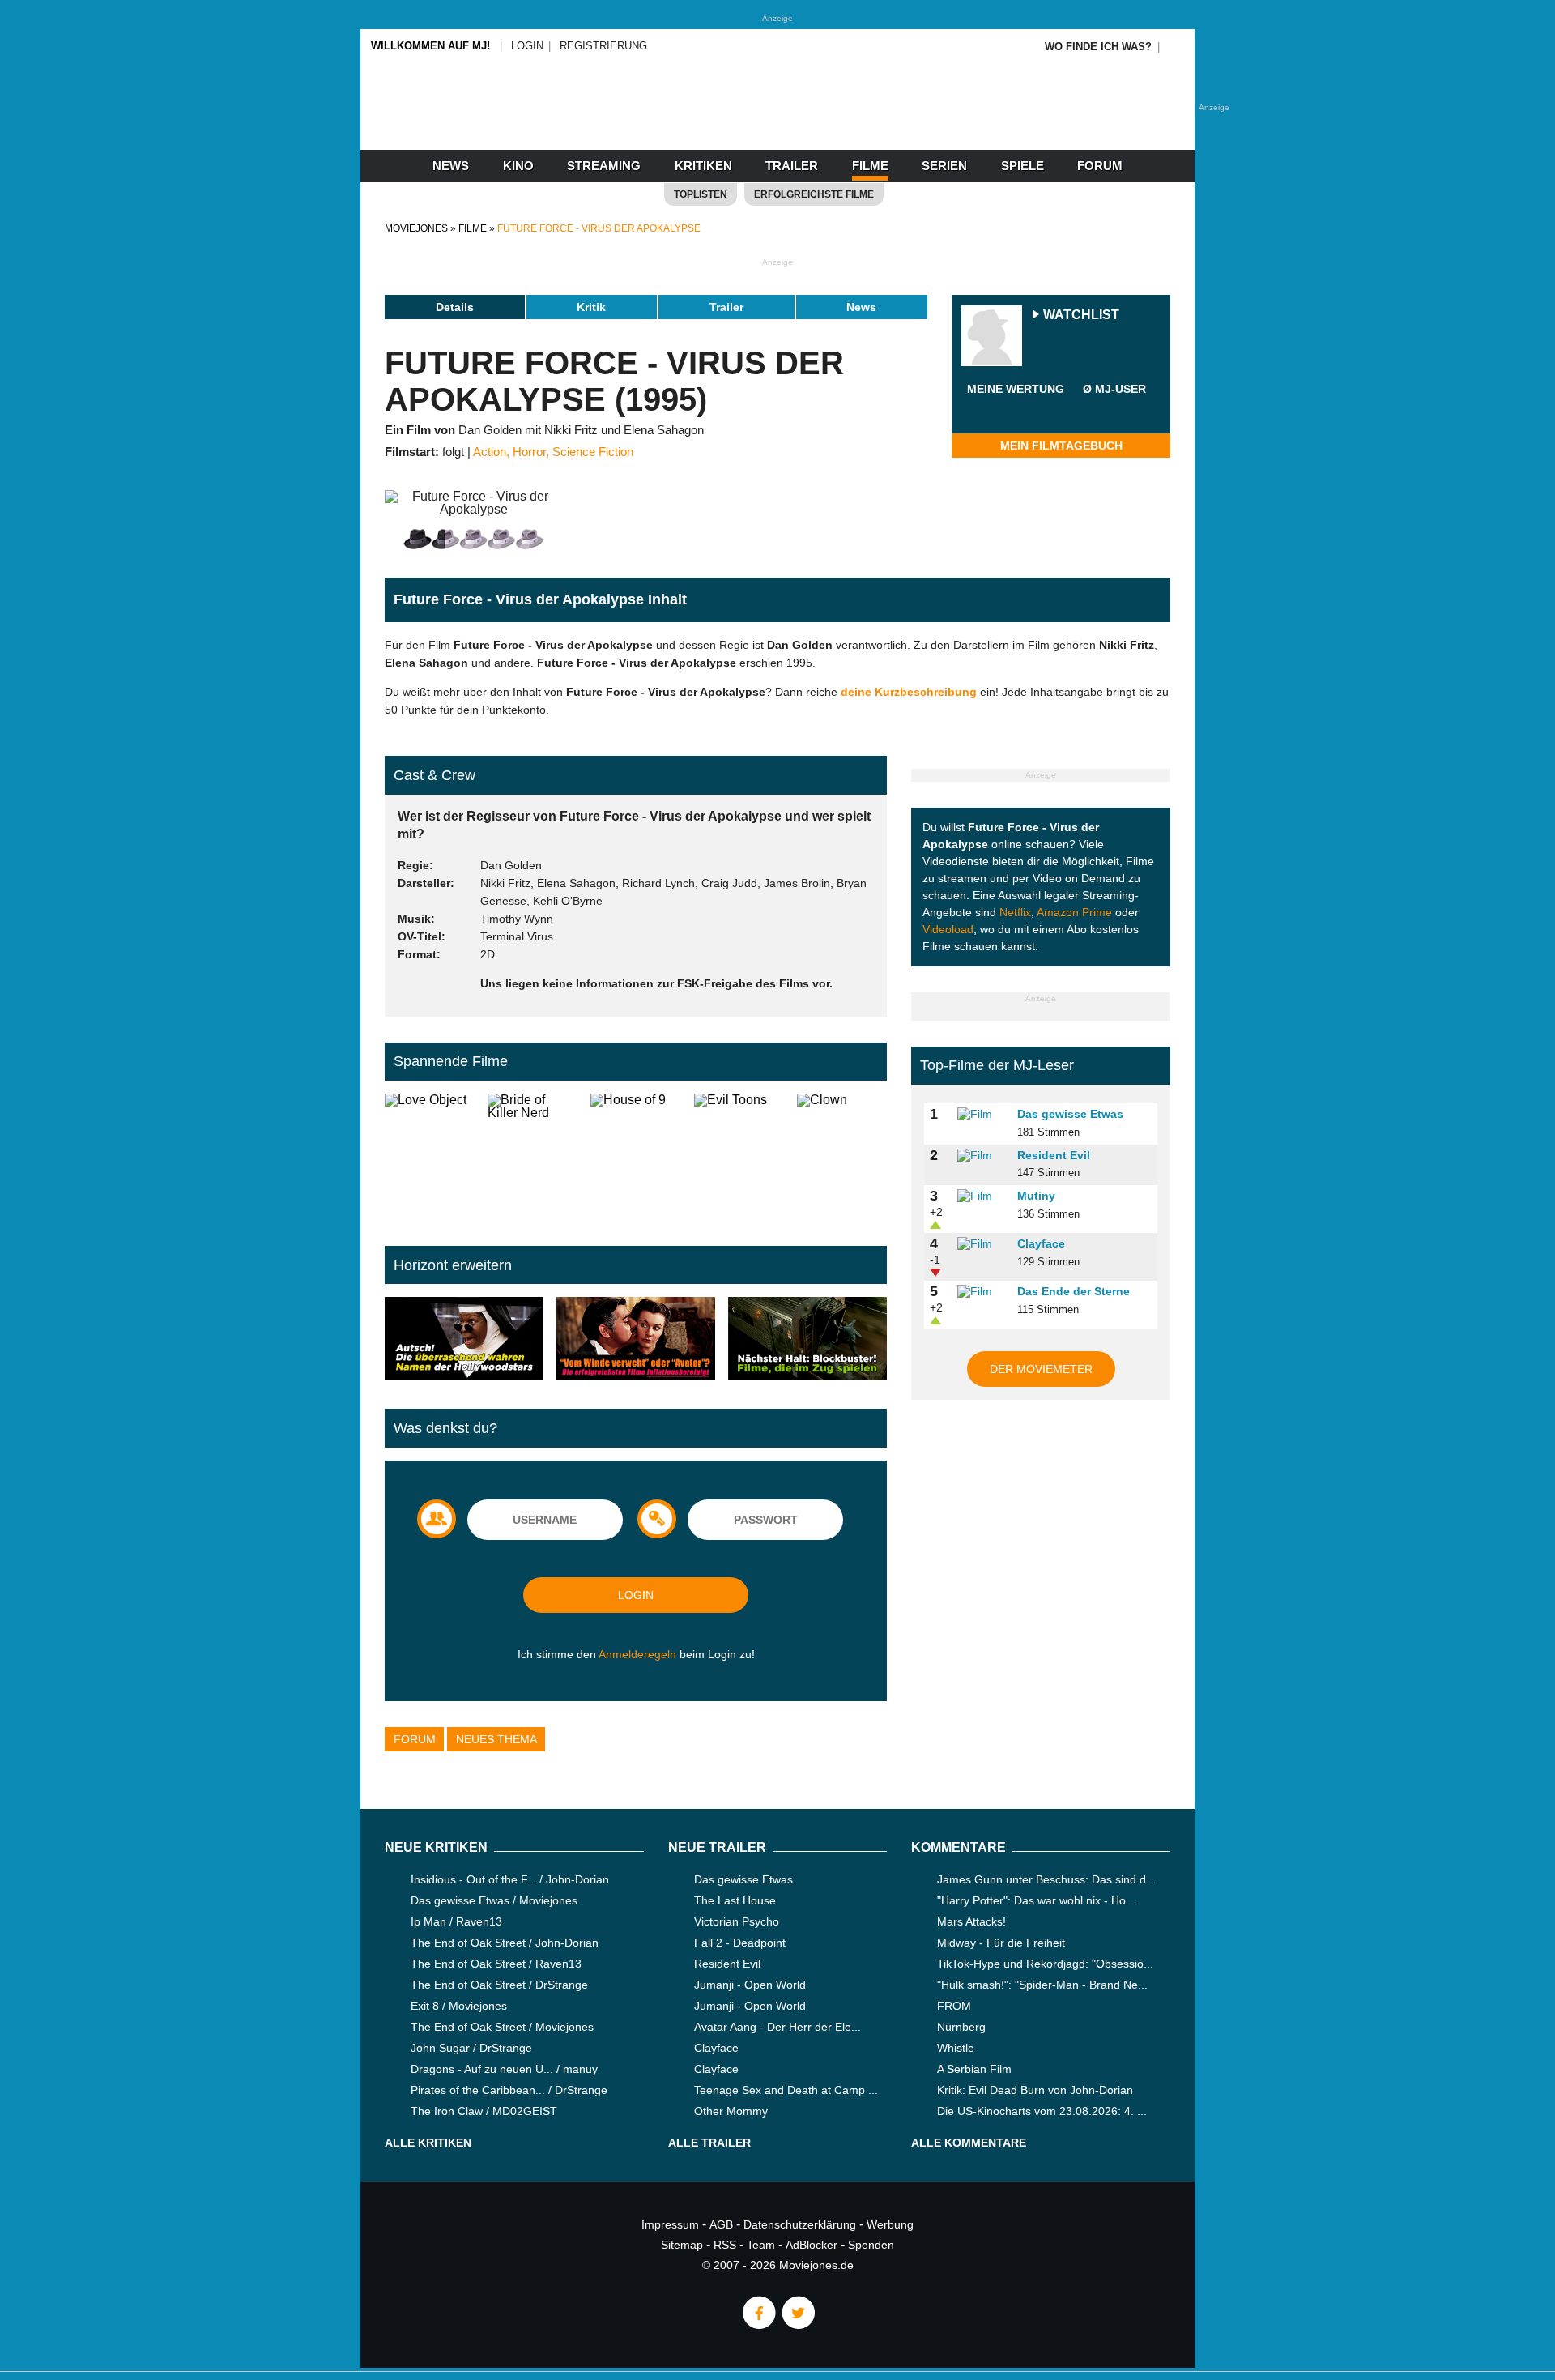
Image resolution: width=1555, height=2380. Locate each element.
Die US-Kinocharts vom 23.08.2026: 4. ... (1042, 2111)
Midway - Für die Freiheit (1001, 1943)
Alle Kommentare (969, 2143)
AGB (721, 2224)
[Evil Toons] (739, 1157)
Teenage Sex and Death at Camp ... (786, 2090)
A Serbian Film (974, 2069)
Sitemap (682, 2245)
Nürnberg (961, 2027)
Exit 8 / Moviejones (459, 2006)
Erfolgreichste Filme (814, 194)
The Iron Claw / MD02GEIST (484, 2111)
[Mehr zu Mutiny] (982, 1196)
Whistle (956, 2048)
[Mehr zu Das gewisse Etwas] (982, 1115)
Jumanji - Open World (750, 1985)
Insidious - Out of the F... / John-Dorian (510, 1879)
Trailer (792, 166)
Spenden (871, 2245)
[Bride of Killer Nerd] (533, 1157)
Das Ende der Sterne (1074, 1291)
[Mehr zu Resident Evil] (982, 1156)
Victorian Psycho (737, 1921)
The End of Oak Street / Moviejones (502, 2027)
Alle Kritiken (428, 2143)
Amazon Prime (1074, 912)
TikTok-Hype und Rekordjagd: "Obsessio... (1045, 1964)
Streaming (604, 166)
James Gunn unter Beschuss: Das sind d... (1046, 1879)
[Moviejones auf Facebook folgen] (758, 2325)
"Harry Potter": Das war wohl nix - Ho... (1036, 1900)
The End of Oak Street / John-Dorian (505, 1943)
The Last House (735, 1900)
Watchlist (1081, 316)
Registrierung (603, 46)
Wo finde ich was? (1098, 47)
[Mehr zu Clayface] (982, 1244)
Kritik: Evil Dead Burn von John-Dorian (1035, 2090)
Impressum (670, 2224)
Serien (944, 166)
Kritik (591, 307)
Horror (529, 452)
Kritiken (703, 166)
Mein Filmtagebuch (1061, 446)
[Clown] (842, 1157)
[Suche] (1176, 47)
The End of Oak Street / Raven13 (496, 1964)
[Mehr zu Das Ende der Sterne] (982, 1292)
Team (761, 2245)
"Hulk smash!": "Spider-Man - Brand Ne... (1042, 1985)
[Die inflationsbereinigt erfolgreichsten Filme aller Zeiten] (636, 1340)
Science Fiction (593, 452)
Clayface (1041, 1243)
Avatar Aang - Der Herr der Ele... (777, 2027)
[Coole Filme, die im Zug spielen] (807, 1340)
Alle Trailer (709, 2143)
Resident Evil (1054, 1155)
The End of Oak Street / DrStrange (499, 1985)
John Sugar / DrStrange (471, 2048)
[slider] (1016, 408)
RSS (725, 2245)
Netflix (1015, 912)
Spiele (1022, 166)
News (451, 166)
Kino (518, 166)
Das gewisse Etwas (1070, 1114)
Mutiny (1036, 1196)
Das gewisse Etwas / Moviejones (494, 1900)
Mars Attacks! (971, 1921)
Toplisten (701, 194)
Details (455, 307)
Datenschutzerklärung (800, 2224)
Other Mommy (731, 2111)
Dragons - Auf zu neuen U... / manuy (504, 2069)
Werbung (890, 2224)
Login (527, 46)
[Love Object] (430, 1157)
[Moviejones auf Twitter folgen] (797, 2325)
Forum (1100, 166)
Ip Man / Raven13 (456, 1921)
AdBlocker (812, 2245)
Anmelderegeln (637, 1654)
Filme (870, 166)
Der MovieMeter (1041, 1369)
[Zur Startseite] (777, 122)
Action (490, 452)
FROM (954, 2006)
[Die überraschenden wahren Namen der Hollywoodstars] (464, 1340)
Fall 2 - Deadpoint (740, 1943)
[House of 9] (635, 1157)
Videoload (948, 929)
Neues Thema (496, 1739)
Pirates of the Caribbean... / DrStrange (509, 2090)
